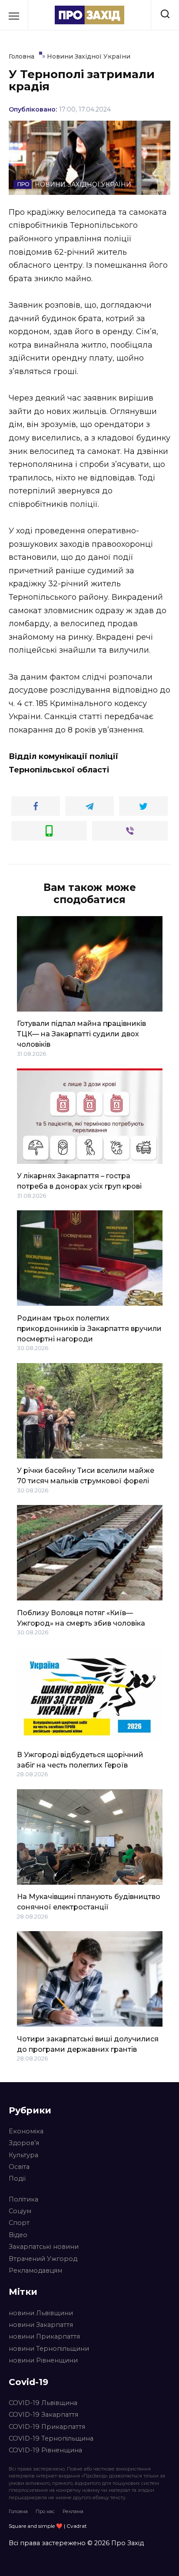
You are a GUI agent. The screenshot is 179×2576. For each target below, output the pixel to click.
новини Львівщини (41, 2313)
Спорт (19, 2223)
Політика (23, 2199)
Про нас (45, 2511)
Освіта (19, 2167)
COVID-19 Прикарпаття (47, 2427)
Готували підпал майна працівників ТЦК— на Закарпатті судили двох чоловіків (81, 1034)
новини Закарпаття (41, 2325)
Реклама (73, 2511)
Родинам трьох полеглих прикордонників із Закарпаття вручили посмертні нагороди (89, 1328)
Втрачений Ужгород (43, 2259)
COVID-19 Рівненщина (45, 2450)
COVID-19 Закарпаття (43, 2415)
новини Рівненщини (43, 2360)
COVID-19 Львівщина (43, 2403)
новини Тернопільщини (49, 2349)
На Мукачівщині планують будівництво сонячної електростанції (89, 1902)
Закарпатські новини (44, 2247)
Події (17, 2178)
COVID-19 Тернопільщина (51, 2438)
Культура (23, 2155)
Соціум (20, 2211)
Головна (18, 2511)
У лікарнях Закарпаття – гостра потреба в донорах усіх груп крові (79, 1181)
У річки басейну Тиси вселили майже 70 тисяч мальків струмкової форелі (86, 1476)
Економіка (26, 2131)
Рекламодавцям (35, 2270)
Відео (18, 2235)
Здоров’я (24, 2143)
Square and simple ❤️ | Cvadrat (48, 2526)
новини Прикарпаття (44, 2336)
